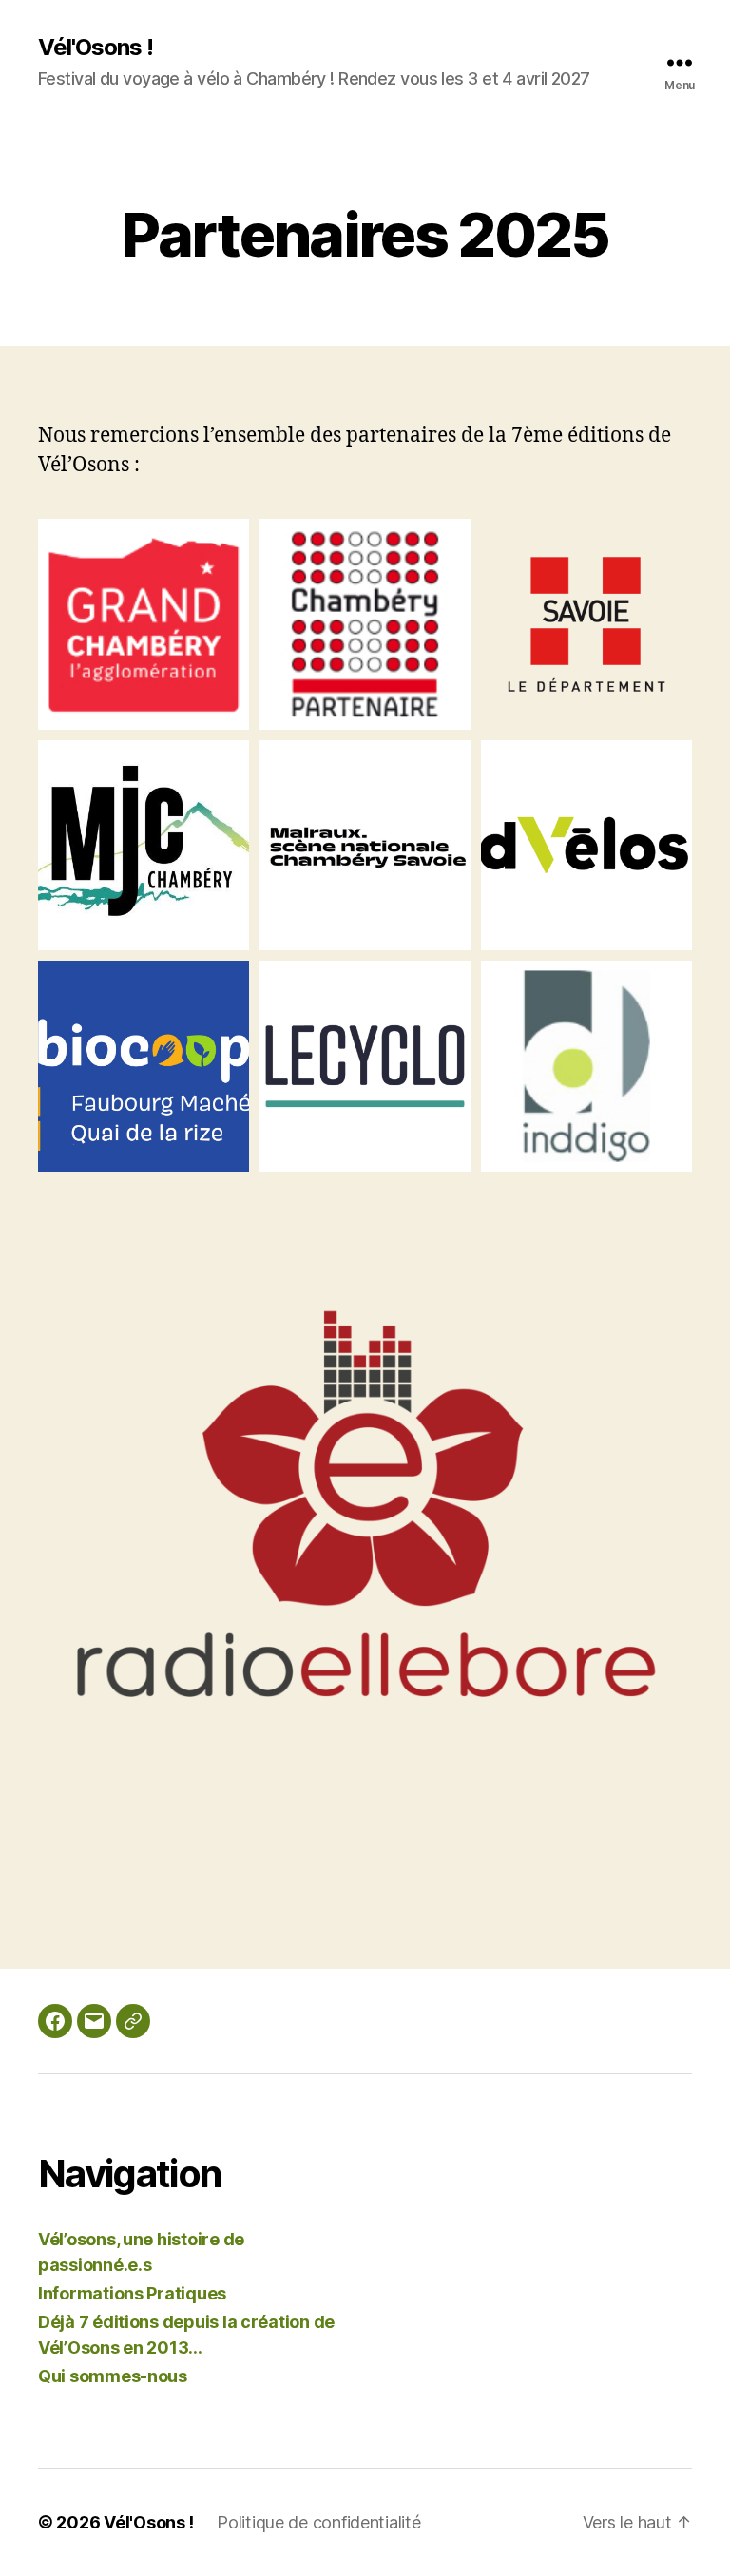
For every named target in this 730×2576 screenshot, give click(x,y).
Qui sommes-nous (113, 2376)
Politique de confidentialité (318, 2522)
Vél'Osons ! (96, 48)
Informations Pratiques (132, 2293)
